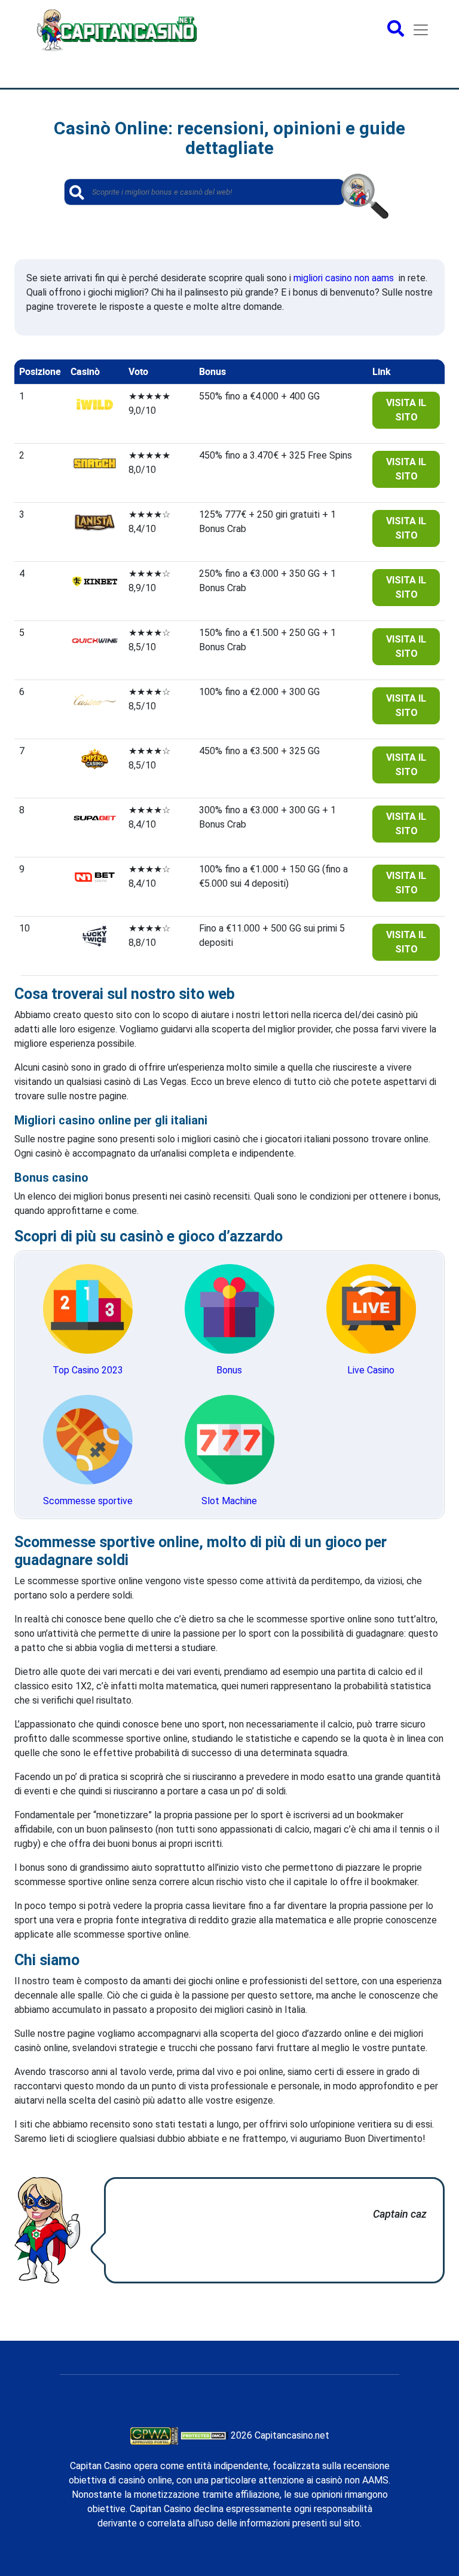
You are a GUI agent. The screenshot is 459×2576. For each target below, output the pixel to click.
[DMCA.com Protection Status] (204, 2435)
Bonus (229, 1370)
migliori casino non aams (344, 278)
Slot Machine (229, 1501)
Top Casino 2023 (88, 1370)
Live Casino (371, 1370)
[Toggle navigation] (421, 30)
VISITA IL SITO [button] (406, 410)
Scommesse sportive (88, 1501)
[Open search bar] (396, 30)
